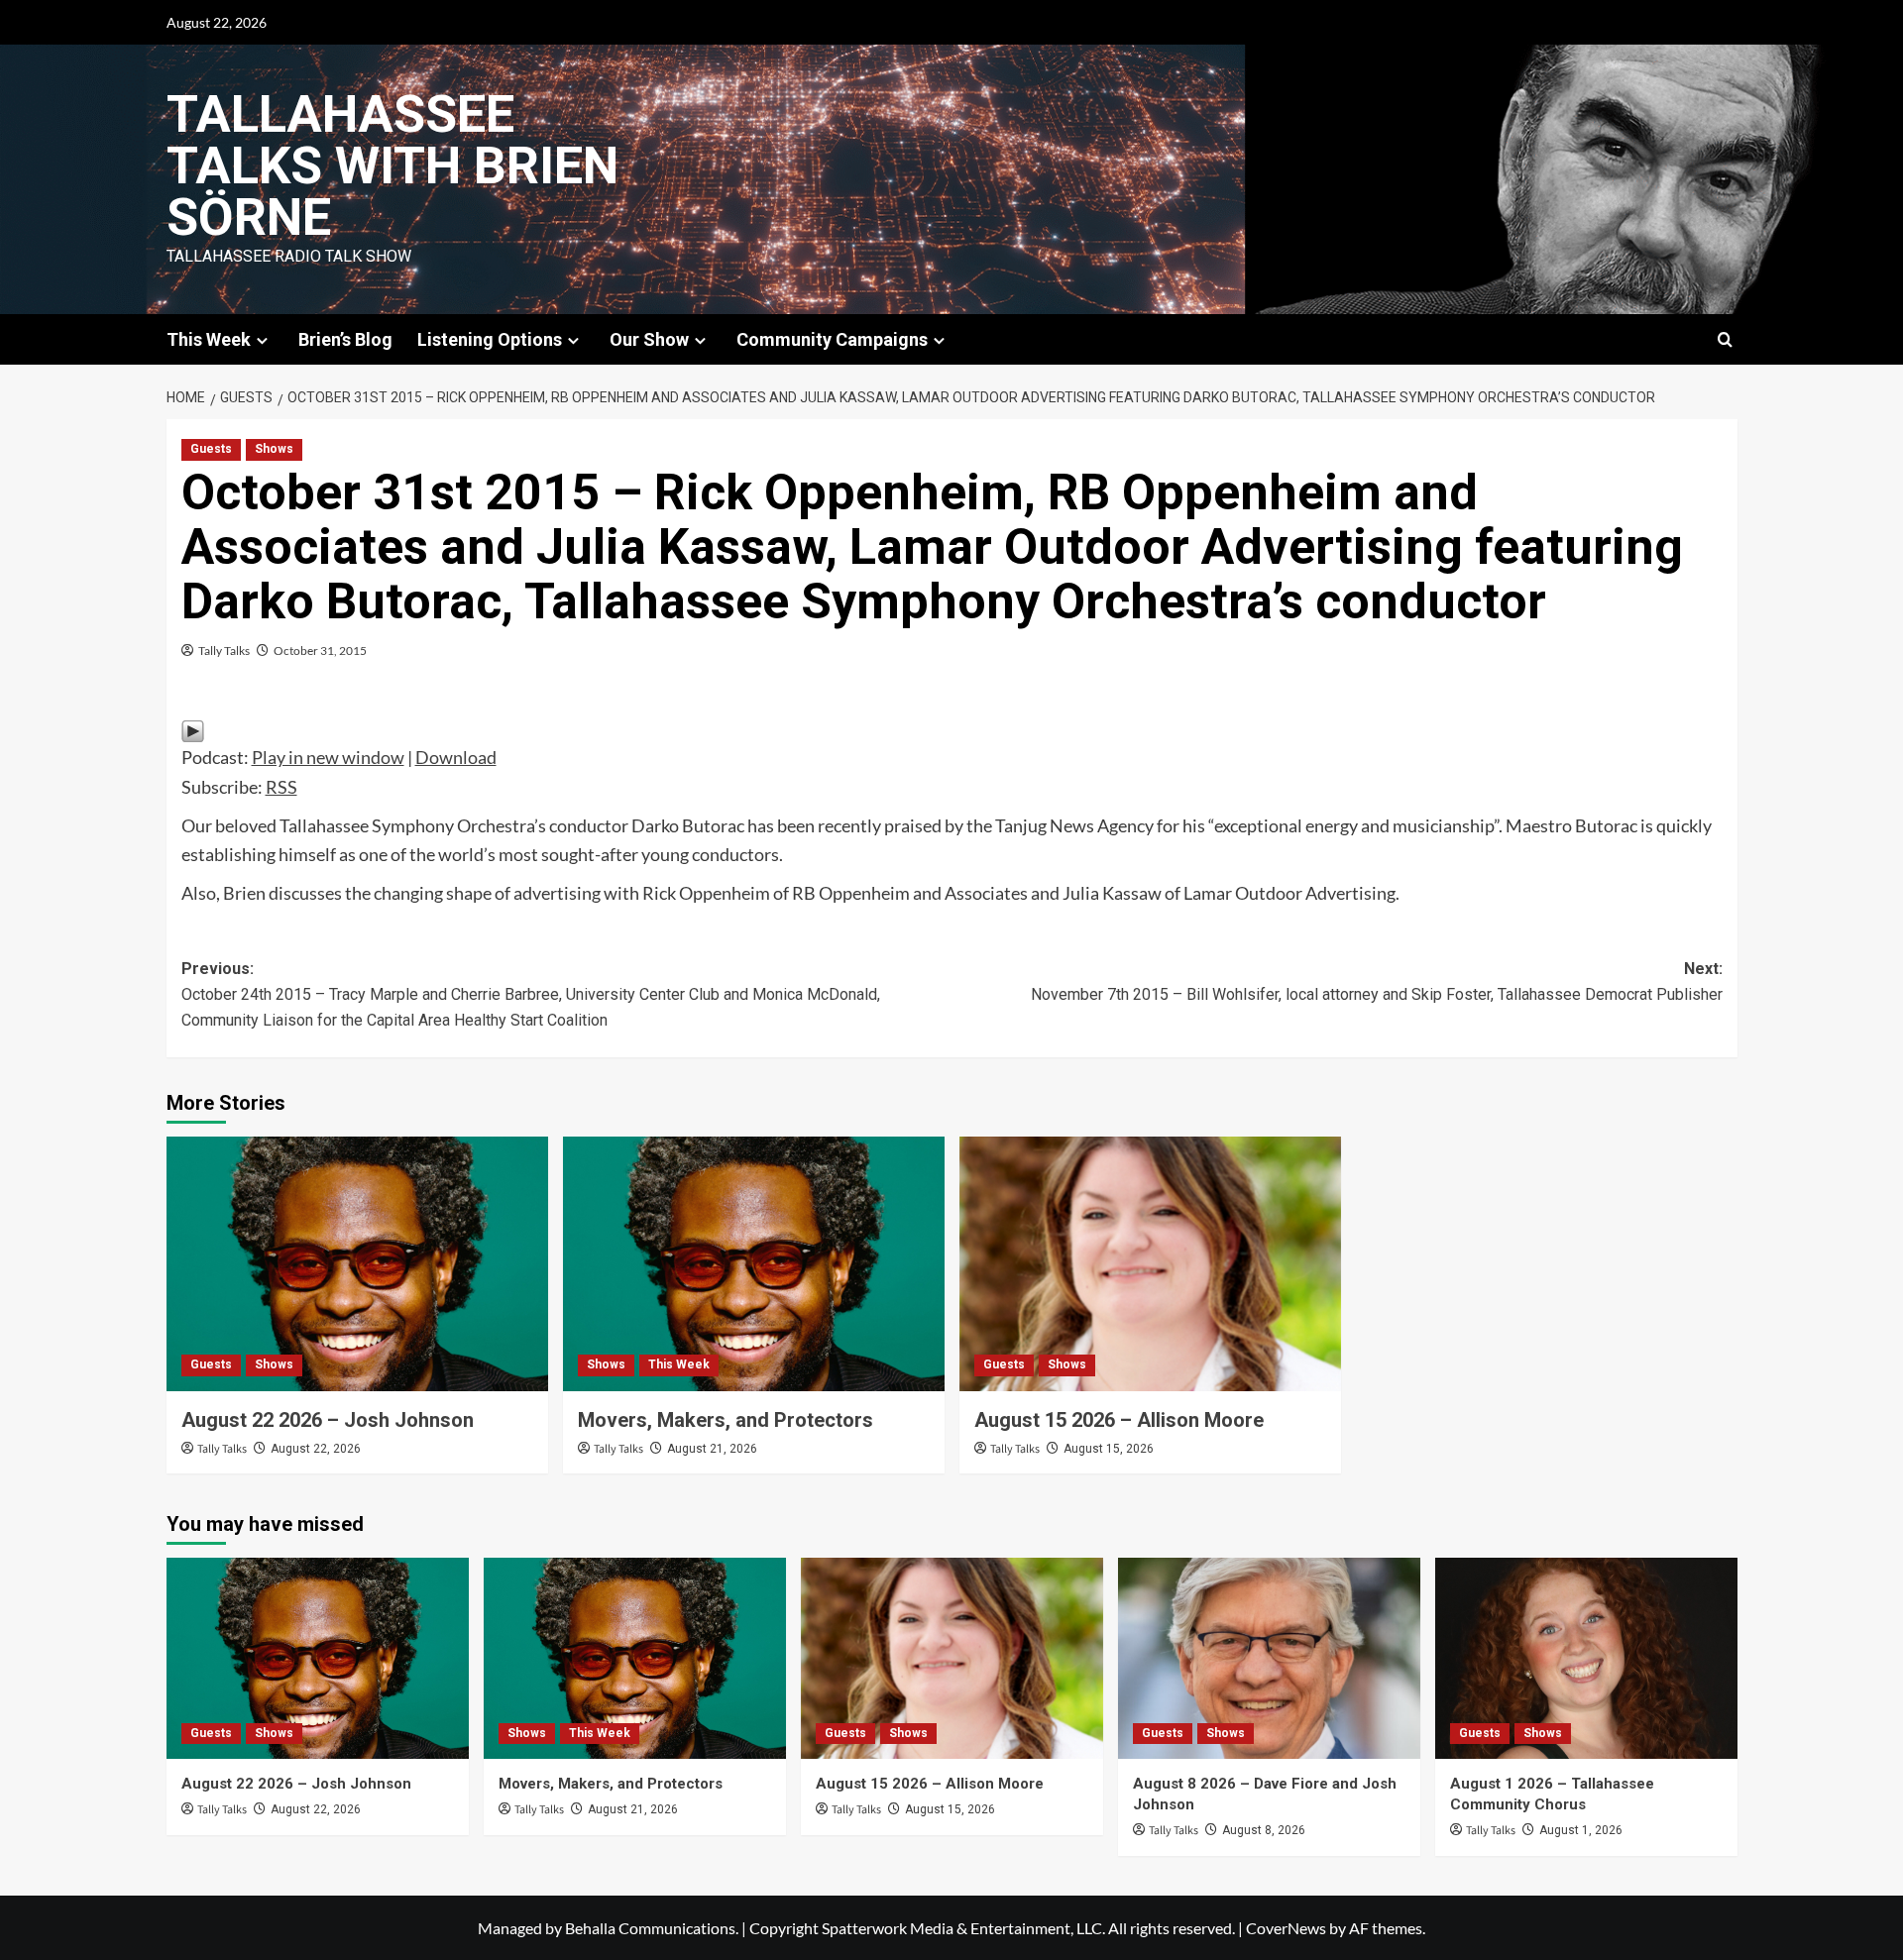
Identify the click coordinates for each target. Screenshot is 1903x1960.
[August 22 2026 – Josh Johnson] (357, 1264)
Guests (211, 449)
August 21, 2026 (712, 1449)
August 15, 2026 (1109, 1449)
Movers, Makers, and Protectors (726, 1420)
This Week (679, 1364)
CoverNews (1286, 1928)
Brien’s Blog (345, 339)
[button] (1725, 339)
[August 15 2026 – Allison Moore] (1150, 1264)
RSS (281, 787)
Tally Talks (224, 651)
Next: (1377, 981)
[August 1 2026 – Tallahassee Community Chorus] (1586, 1658)
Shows (274, 449)
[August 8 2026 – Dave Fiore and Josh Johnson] (1269, 1658)
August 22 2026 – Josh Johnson (328, 1420)
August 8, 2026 (1264, 1830)
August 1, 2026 (1581, 1830)
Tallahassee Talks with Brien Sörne (392, 166)
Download (456, 757)
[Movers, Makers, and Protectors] (754, 1264)
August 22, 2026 (316, 1449)
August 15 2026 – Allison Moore (1119, 1420)
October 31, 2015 (320, 651)
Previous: (531, 994)
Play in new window (328, 757)
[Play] (193, 729)
